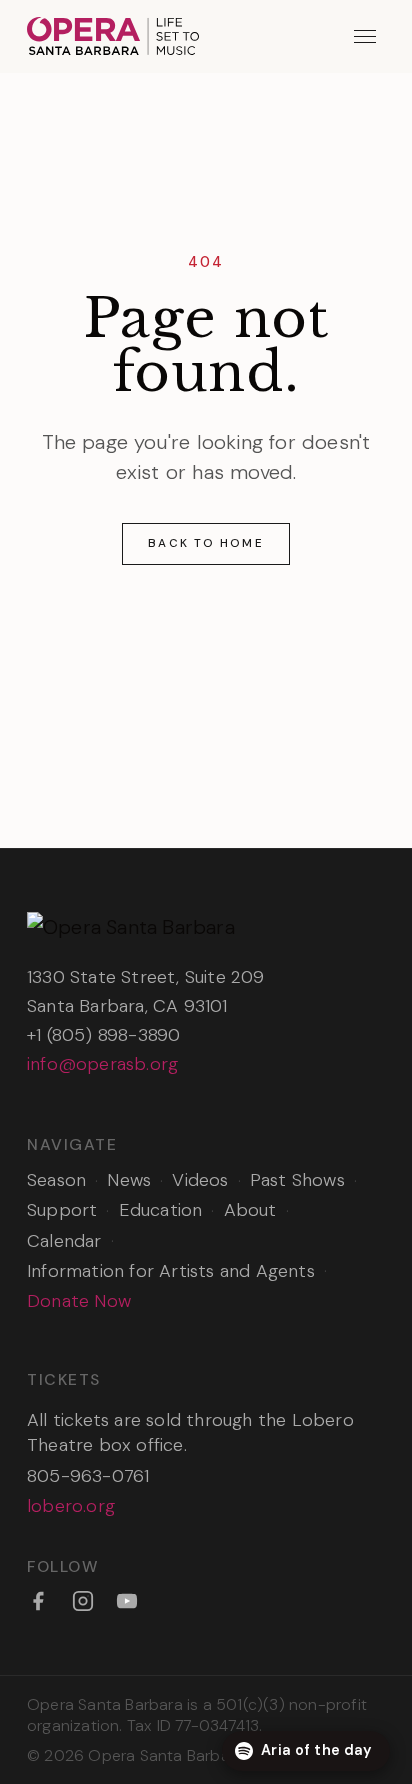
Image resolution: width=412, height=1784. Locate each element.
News (129, 1180)
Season (56, 1180)
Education (161, 1210)
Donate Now (79, 1301)
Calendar (64, 1241)
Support (62, 1210)
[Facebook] (38, 1601)
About (250, 1210)
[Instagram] (83, 1601)
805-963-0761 (88, 1476)
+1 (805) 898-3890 (103, 1035)
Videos (200, 1180)
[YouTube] (127, 1601)
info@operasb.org (102, 1064)
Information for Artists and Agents (171, 1271)
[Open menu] (365, 36)
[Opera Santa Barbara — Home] (113, 36)
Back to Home (205, 543)
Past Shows (297, 1180)
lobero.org (71, 1506)
